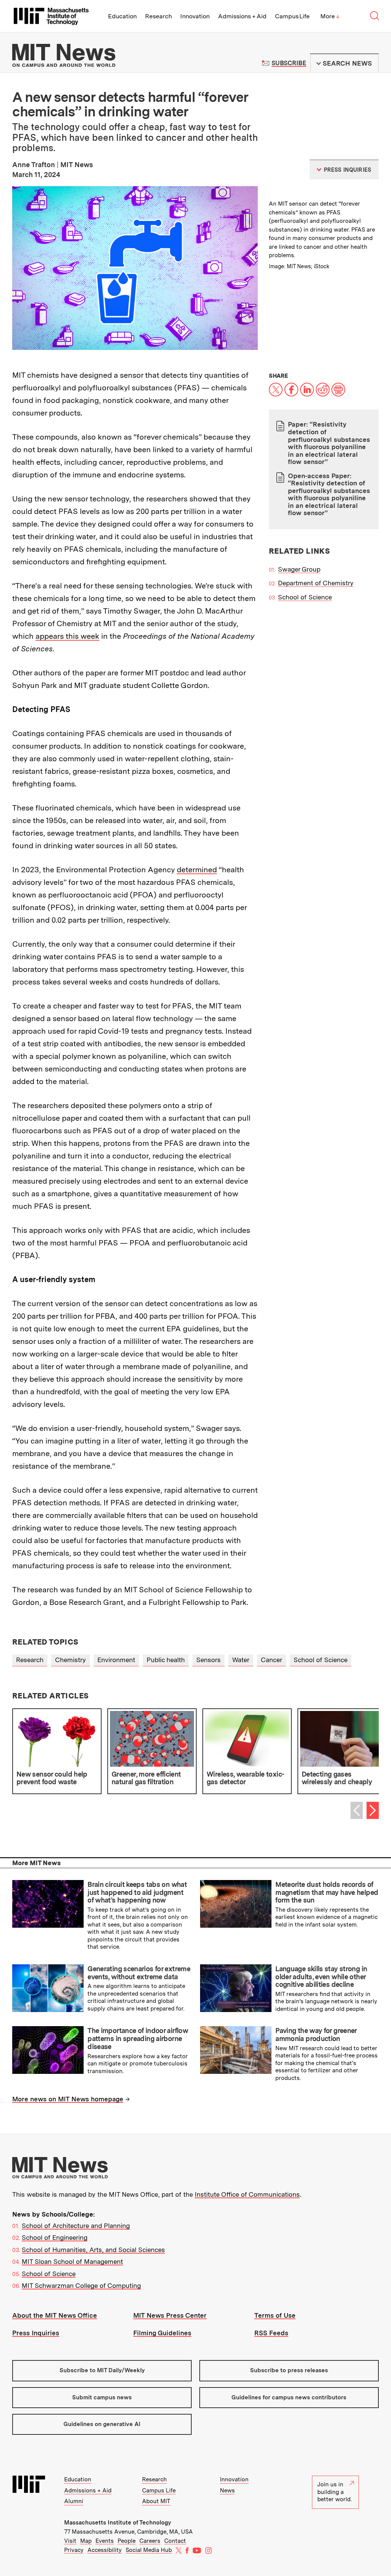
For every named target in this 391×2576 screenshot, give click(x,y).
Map (86, 2541)
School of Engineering (55, 2238)
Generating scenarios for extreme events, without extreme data (139, 1973)
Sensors (208, 1660)
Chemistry (70, 1660)
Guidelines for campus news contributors (289, 2397)
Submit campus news (102, 2397)
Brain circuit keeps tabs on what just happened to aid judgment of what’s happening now (137, 1892)
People (127, 2541)
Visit (70, 2541)
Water (241, 1660)
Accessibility (105, 2550)
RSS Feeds (271, 2333)
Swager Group (299, 569)
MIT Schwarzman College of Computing (81, 2286)
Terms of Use (275, 2315)
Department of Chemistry (316, 583)
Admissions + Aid (242, 16)
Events (105, 2541)
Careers (150, 2541)
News (227, 2491)
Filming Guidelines (162, 2333)
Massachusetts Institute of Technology (118, 2523)
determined (197, 870)
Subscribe (289, 63)
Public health (166, 1660)
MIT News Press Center (170, 2315)
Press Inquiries (36, 2333)
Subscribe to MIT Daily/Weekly (102, 2370)
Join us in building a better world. (334, 2492)
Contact (175, 2541)
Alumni (74, 2501)
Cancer (271, 1660)
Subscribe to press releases (289, 2370)
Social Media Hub (149, 2550)
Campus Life (292, 16)
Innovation (195, 16)
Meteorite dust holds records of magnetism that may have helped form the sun (327, 1892)
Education (122, 16)
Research (158, 16)
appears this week (67, 636)
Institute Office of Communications (247, 2194)
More (330, 16)
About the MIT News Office (55, 2315)
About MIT (156, 2501)
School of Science (305, 597)
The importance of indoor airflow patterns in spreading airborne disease (138, 2038)
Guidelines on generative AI (102, 2424)
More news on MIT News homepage (68, 2099)
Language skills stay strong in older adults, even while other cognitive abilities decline (321, 1977)
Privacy (74, 2550)
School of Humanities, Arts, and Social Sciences (93, 2250)
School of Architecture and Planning (76, 2226)
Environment (116, 1660)
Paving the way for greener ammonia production (316, 2035)
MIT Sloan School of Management (72, 2262)
